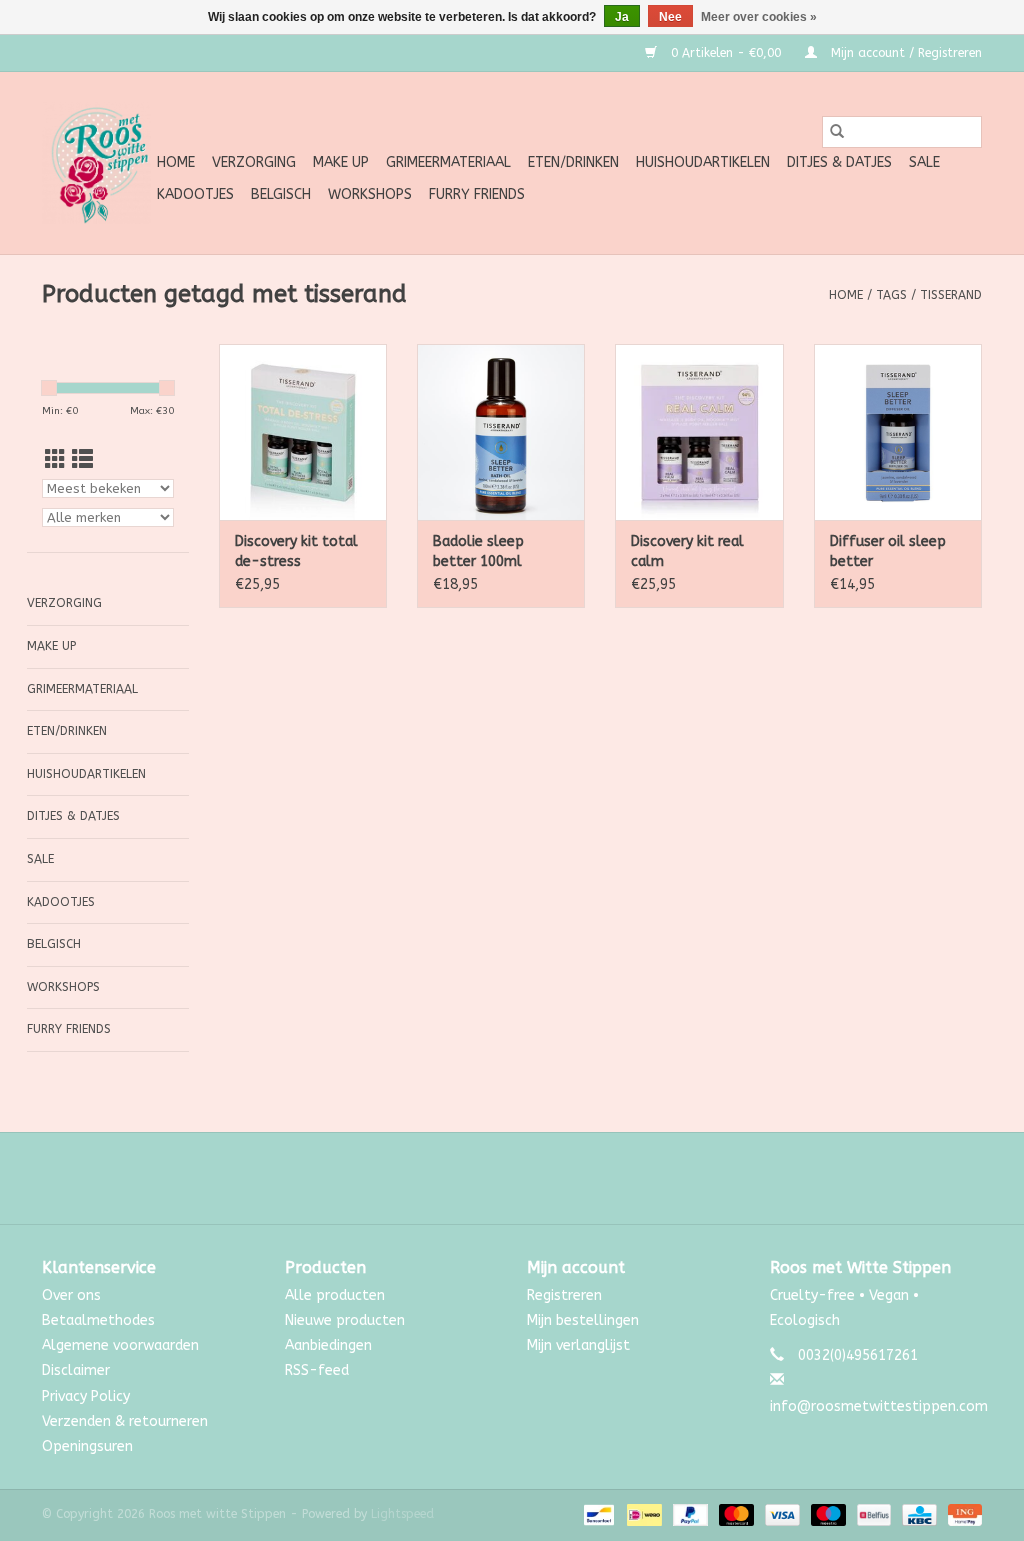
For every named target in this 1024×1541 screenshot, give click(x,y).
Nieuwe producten (345, 1320)
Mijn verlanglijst (578, 1345)
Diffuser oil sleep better (888, 551)
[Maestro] (827, 1514)
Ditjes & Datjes (839, 162)
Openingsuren (87, 1446)
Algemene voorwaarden (120, 1345)
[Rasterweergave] (55, 460)
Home (176, 162)
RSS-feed (317, 1370)
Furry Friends (477, 194)
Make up (341, 162)
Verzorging (254, 162)
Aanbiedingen (328, 1345)
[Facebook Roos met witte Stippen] (494, 1178)
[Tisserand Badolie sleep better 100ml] (501, 432)
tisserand (951, 295)
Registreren (564, 1295)
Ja (622, 17)
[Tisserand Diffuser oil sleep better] (898, 432)
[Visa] (781, 1514)
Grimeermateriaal (448, 162)
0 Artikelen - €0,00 (726, 53)
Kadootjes (195, 194)
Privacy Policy (86, 1396)
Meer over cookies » (759, 17)
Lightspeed (402, 1514)
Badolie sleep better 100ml (478, 551)
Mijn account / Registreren (904, 53)
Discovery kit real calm (687, 551)
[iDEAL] (642, 1514)
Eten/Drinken (573, 162)
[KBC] (917, 1514)
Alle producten (335, 1295)
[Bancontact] (597, 1514)
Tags (891, 295)
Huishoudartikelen (703, 162)
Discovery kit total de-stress (296, 551)
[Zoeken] (837, 132)
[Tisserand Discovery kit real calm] (699, 432)
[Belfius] (872, 1514)
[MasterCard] (735, 1514)
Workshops (370, 194)
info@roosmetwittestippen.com (879, 1406)
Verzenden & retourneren (125, 1421)
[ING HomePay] (961, 1514)
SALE (924, 162)
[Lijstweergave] (82, 460)
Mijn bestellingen (583, 1320)
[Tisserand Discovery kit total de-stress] (303, 432)
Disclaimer (76, 1370)
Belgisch (281, 194)
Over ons (71, 1295)
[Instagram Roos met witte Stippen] (530, 1178)
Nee (670, 17)
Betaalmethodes (98, 1320)
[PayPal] (689, 1514)
